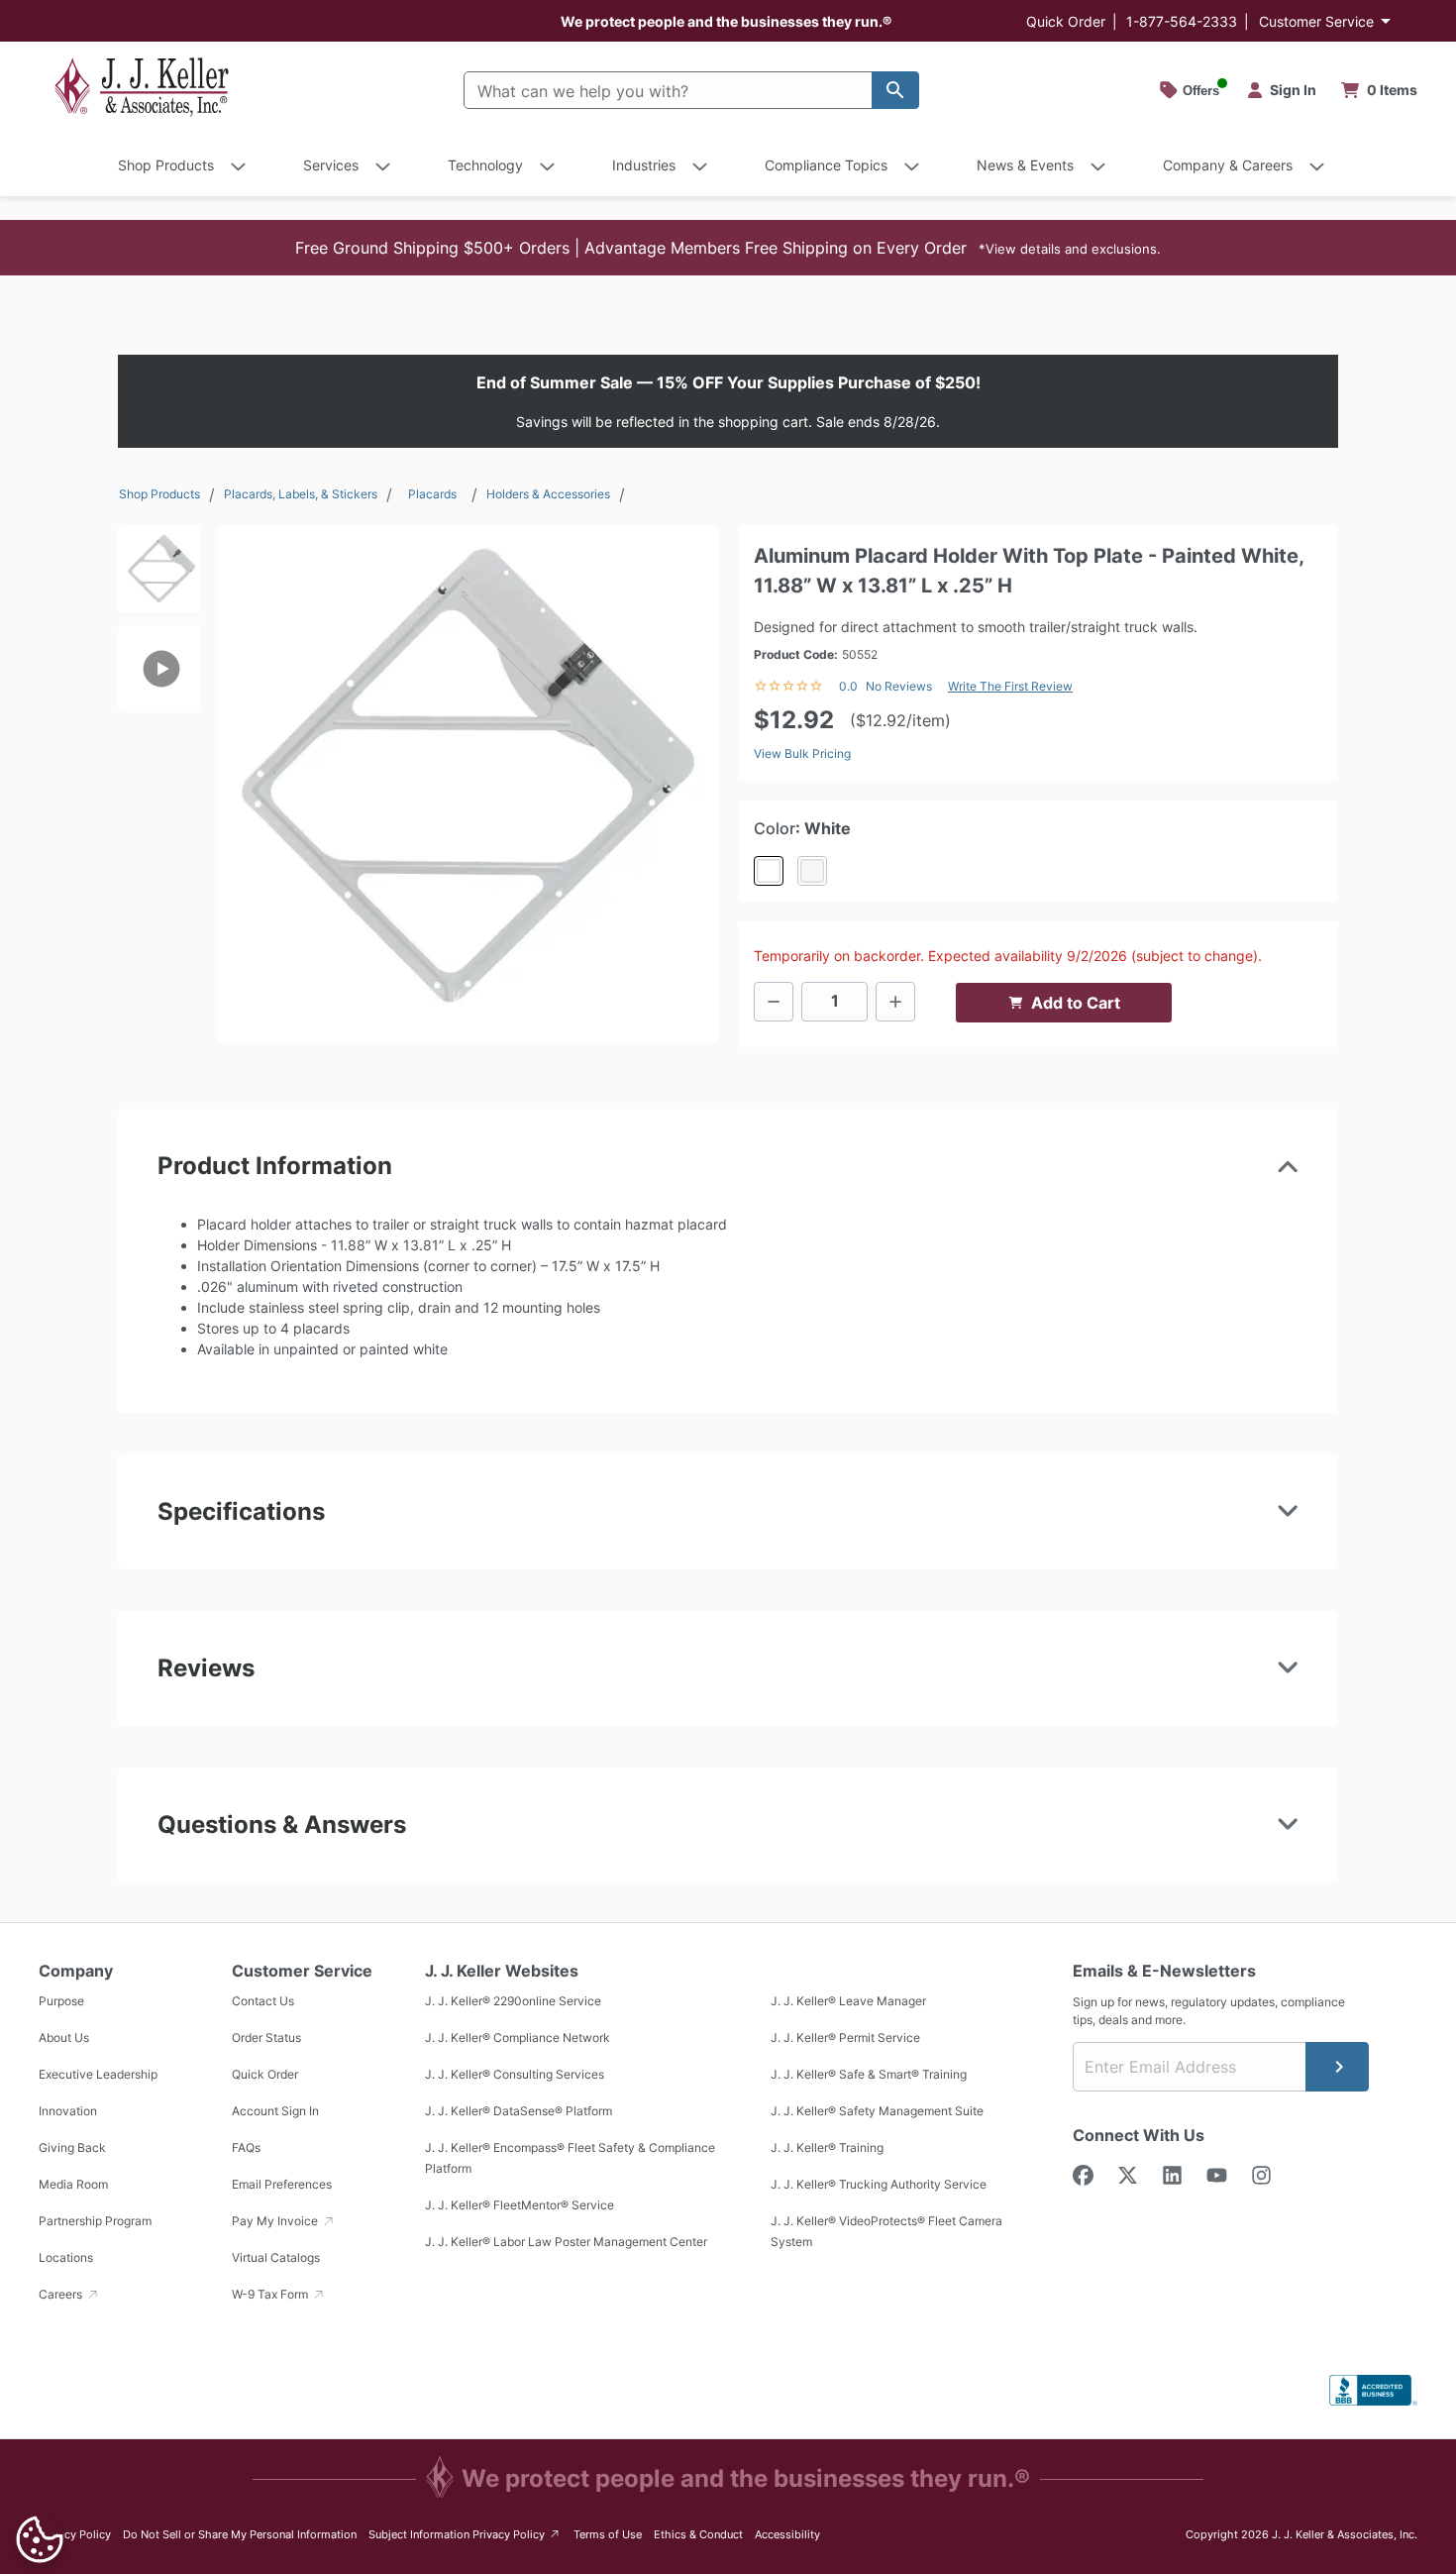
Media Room (73, 2184)
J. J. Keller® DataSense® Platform (519, 2111)
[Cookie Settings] (40, 2539)
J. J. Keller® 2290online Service (513, 2001)
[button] (728, 248)
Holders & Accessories (548, 494)
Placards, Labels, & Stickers (301, 494)
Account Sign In (275, 2111)
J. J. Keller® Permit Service (845, 2038)
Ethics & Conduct (698, 2534)
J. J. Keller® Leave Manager (848, 2001)
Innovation (68, 2111)
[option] (159, 575)
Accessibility (787, 2534)
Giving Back (72, 2147)
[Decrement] (774, 1002)
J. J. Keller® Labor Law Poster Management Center (566, 2242)
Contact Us (263, 2001)
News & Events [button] (1025, 165)
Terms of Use (608, 2534)
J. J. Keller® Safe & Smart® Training (869, 2074)
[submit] (1337, 2067)
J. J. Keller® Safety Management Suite (877, 2111)
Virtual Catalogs (276, 2257)
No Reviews (899, 686)
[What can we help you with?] (895, 90)
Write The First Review (1010, 686)
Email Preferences (282, 2184)
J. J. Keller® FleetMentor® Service (520, 2205)
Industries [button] (644, 165)
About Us (64, 2038)
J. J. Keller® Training (827, 2147)
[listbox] (159, 775)
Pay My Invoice (276, 2221)
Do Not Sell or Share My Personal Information (240, 2534)
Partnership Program (95, 2221)
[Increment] (895, 1002)
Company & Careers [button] (1228, 165)
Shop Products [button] (166, 165)
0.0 (848, 686)
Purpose (61, 2001)
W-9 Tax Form (271, 2294)
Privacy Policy (75, 2534)
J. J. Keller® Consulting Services (515, 2074)
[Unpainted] (812, 871)
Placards (432, 494)
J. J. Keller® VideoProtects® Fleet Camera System (886, 2231)
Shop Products (159, 494)
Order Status (266, 2038)
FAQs (246, 2147)
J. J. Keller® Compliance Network (518, 2038)
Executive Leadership (98, 2074)
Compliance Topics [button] (826, 165)
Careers (62, 2294)
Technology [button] (485, 165)
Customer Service (1316, 21)
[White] (769, 871)
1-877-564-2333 (1182, 21)
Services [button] (331, 165)
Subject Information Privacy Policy (465, 2534)
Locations (66, 2257)
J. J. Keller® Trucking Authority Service (879, 2184)
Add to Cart (1076, 1003)
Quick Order (1066, 21)
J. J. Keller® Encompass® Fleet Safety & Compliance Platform (570, 2158)
